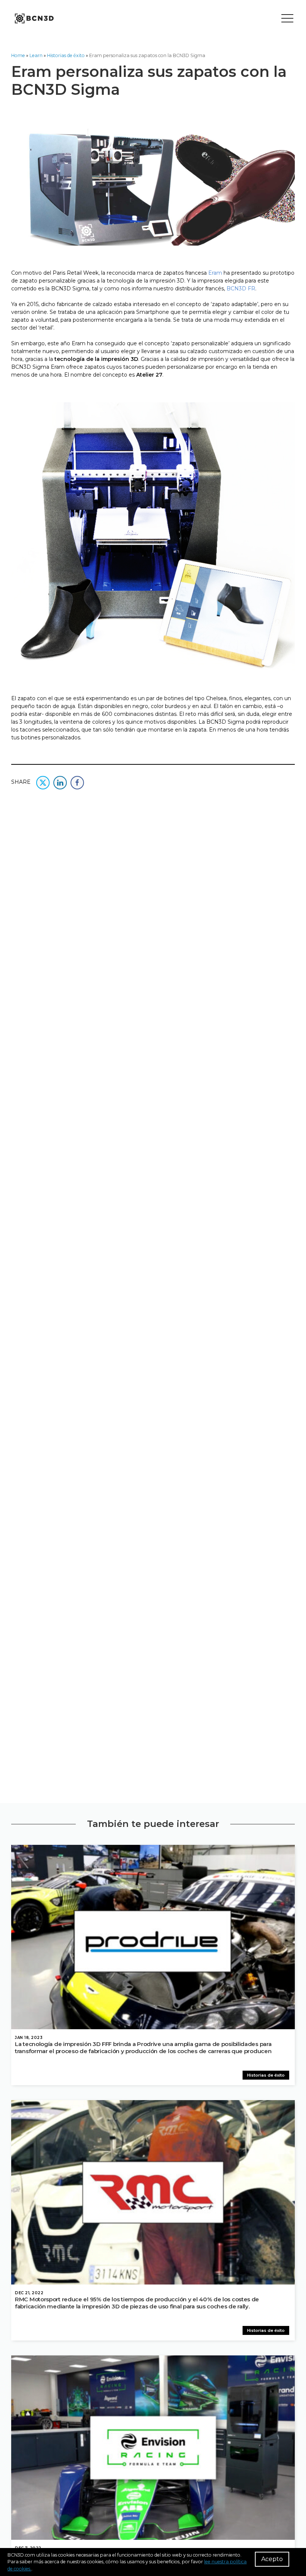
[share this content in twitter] (43, 782)
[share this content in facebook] (77, 782)
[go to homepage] (34, 19)
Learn (36, 55)
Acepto (272, 2559)
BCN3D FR (241, 289)
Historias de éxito (66, 55)
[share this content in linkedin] (60, 782)
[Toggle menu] (287, 19)
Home (18, 55)
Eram (216, 273)
